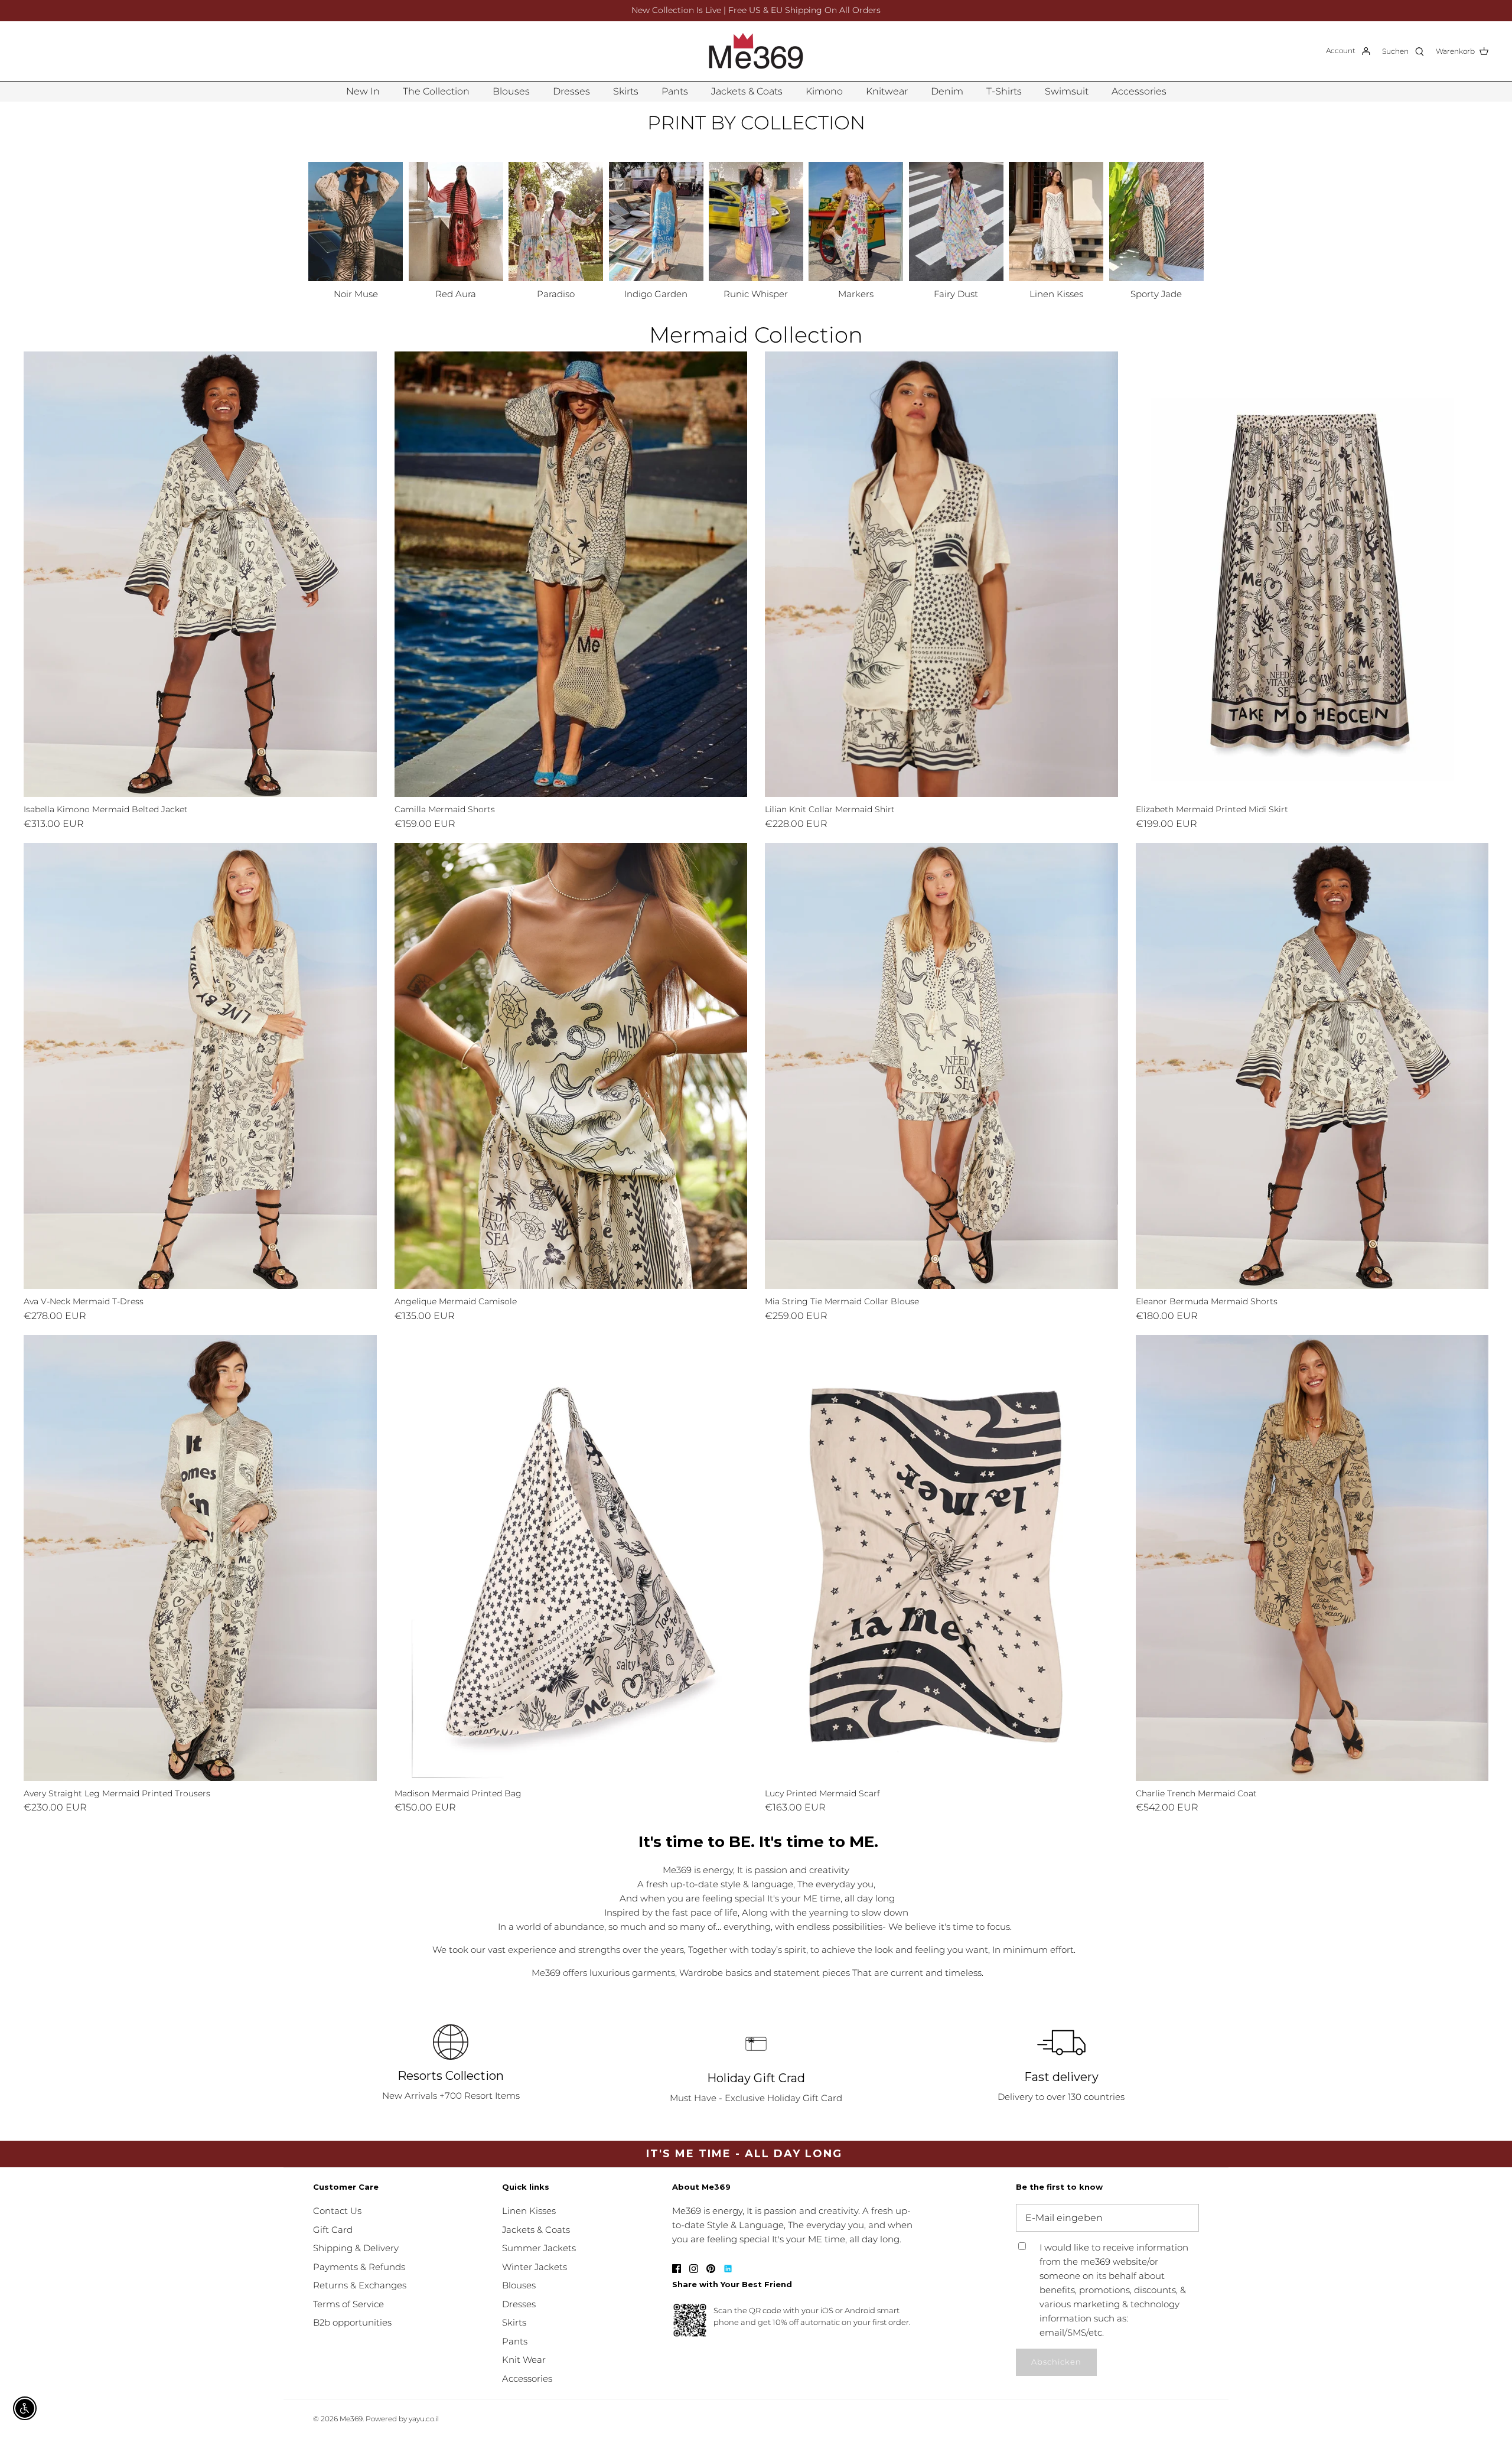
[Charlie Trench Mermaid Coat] (1312, 1558)
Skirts (626, 91)
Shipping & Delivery (356, 2248)
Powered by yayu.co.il (402, 2419)
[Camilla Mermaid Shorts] (571, 574)
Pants (675, 91)
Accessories (1139, 91)
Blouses (511, 91)
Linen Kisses (529, 2211)
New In (363, 91)
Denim (947, 91)
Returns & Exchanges (360, 2285)
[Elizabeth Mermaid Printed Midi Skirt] (1312, 574)
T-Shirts (1004, 91)
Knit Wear (524, 2360)
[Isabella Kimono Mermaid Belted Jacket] (200, 574)
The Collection (436, 91)
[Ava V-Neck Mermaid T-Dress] (200, 1066)
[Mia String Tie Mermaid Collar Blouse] (941, 1066)
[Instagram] (694, 2269)
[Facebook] (677, 2269)
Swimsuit (1067, 91)
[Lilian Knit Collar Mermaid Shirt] (941, 574)
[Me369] (756, 51)
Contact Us (337, 2211)
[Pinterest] (711, 2269)
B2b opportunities (352, 2322)
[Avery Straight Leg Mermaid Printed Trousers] (200, 1558)
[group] (356, 232)
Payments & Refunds (359, 2267)
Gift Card (333, 2230)
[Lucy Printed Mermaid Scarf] (941, 1558)
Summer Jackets (539, 2248)
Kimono (824, 91)
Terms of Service (348, 2304)
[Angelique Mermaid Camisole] (571, 1066)
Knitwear (887, 91)
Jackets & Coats (747, 91)
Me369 (351, 2419)
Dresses (571, 91)
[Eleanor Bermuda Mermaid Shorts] (1312, 1066)
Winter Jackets (535, 2267)
